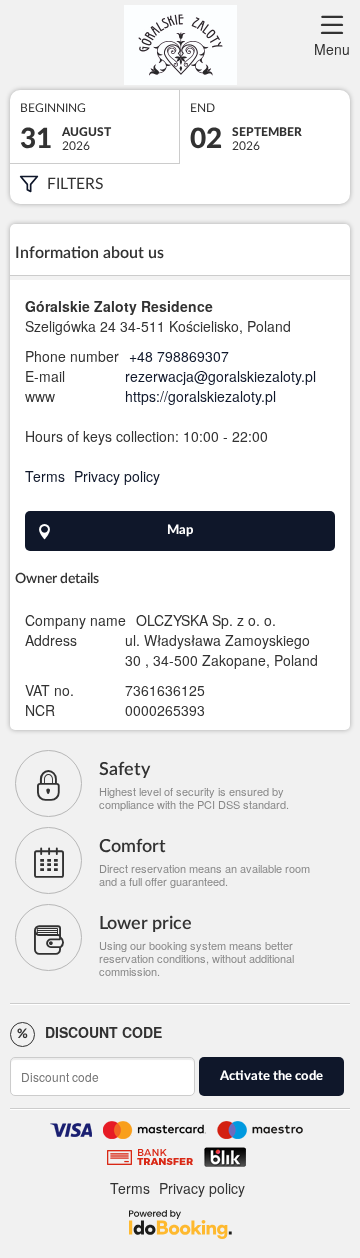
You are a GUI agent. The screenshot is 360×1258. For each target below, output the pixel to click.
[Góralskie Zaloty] (180, 45)
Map (180, 530)
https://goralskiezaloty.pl (200, 396)
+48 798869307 (179, 356)
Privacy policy (117, 476)
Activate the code (271, 1076)
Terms (45, 476)
